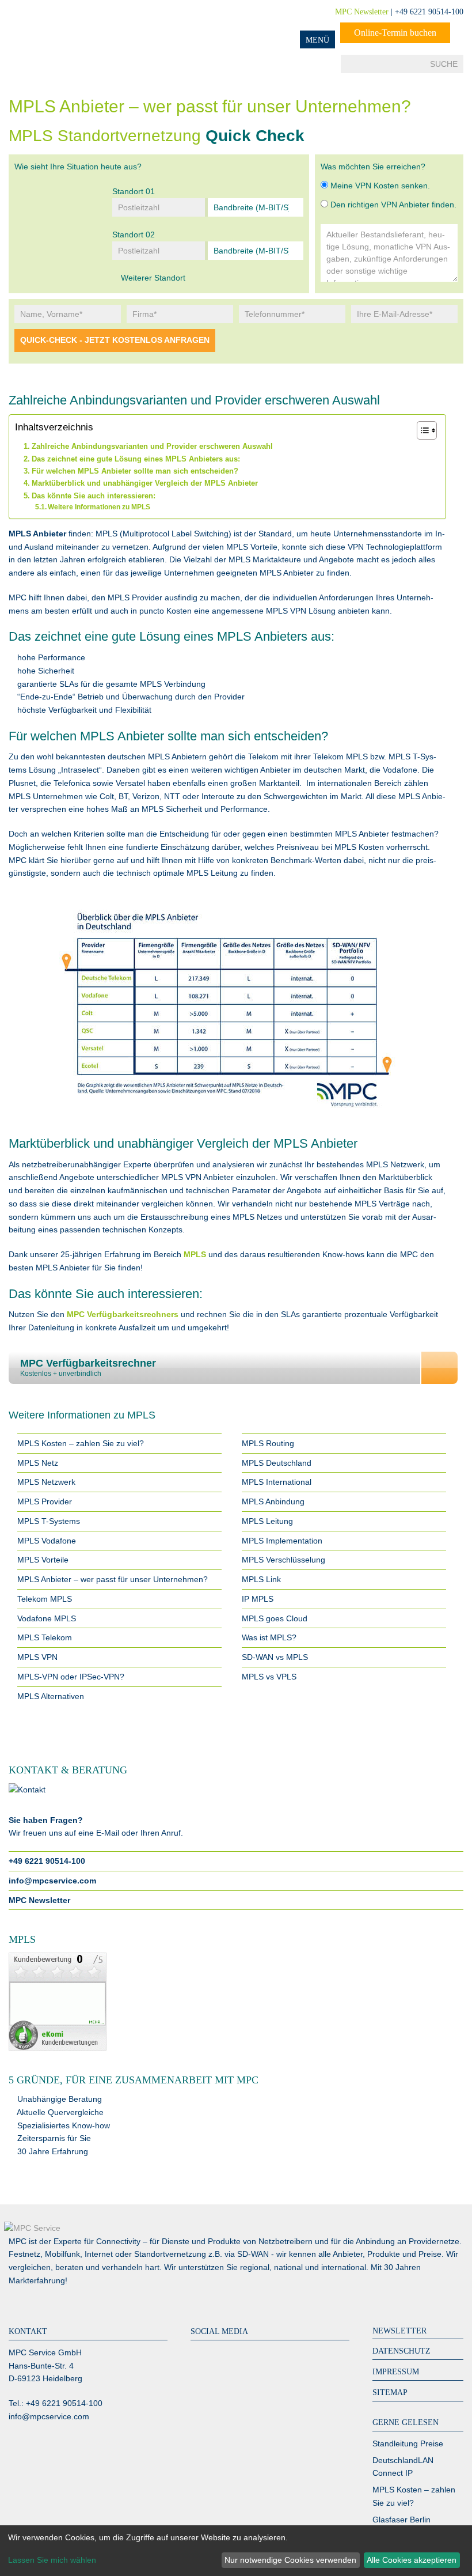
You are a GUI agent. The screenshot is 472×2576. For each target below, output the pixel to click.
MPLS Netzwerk (46, 1482)
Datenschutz (401, 2351)
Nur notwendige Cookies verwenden (290, 2560)
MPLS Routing (268, 1443)
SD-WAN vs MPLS (275, 1657)
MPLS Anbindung (273, 1501)
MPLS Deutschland (277, 1463)
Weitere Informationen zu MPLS (99, 507)
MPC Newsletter (362, 12)
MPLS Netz (38, 1463)
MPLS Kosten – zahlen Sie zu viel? (81, 1443)
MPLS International (277, 1482)
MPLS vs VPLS (269, 1677)
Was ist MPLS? (269, 1637)
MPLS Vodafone (47, 1541)
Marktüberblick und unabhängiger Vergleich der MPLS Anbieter (145, 483)
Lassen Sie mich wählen (52, 2560)
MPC (55, 24)
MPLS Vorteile (43, 1560)
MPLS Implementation (282, 1541)
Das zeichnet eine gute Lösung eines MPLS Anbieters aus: (136, 459)
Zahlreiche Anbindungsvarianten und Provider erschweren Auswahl (152, 446)
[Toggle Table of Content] (421, 430)
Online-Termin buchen (395, 33)
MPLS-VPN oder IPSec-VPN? (71, 1677)
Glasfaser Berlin (401, 2520)
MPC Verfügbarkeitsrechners (124, 1314)
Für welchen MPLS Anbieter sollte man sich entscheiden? (135, 471)
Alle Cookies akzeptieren (412, 2560)
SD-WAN (253, 2254)
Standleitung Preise (408, 2443)
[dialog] (236, 2551)
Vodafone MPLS (47, 1618)
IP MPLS (258, 1599)
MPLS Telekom (45, 1637)
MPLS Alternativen (51, 1696)
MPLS (195, 1254)
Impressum (396, 2372)
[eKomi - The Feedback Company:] (236, 2002)
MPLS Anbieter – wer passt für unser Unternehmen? (113, 1579)
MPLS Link (261, 1579)
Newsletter (399, 2331)
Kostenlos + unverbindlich (88, 1368)
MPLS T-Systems (49, 1521)
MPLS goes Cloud (275, 1618)
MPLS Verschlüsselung (283, 1560)
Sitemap (390, 2392)
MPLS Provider (45, 1501)
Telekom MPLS (45, 1599)
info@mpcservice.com (52, 1881)
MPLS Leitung (267, 1521)
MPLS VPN (37, 1657)
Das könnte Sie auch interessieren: (94, 496)
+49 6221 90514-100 (47, 1861)
